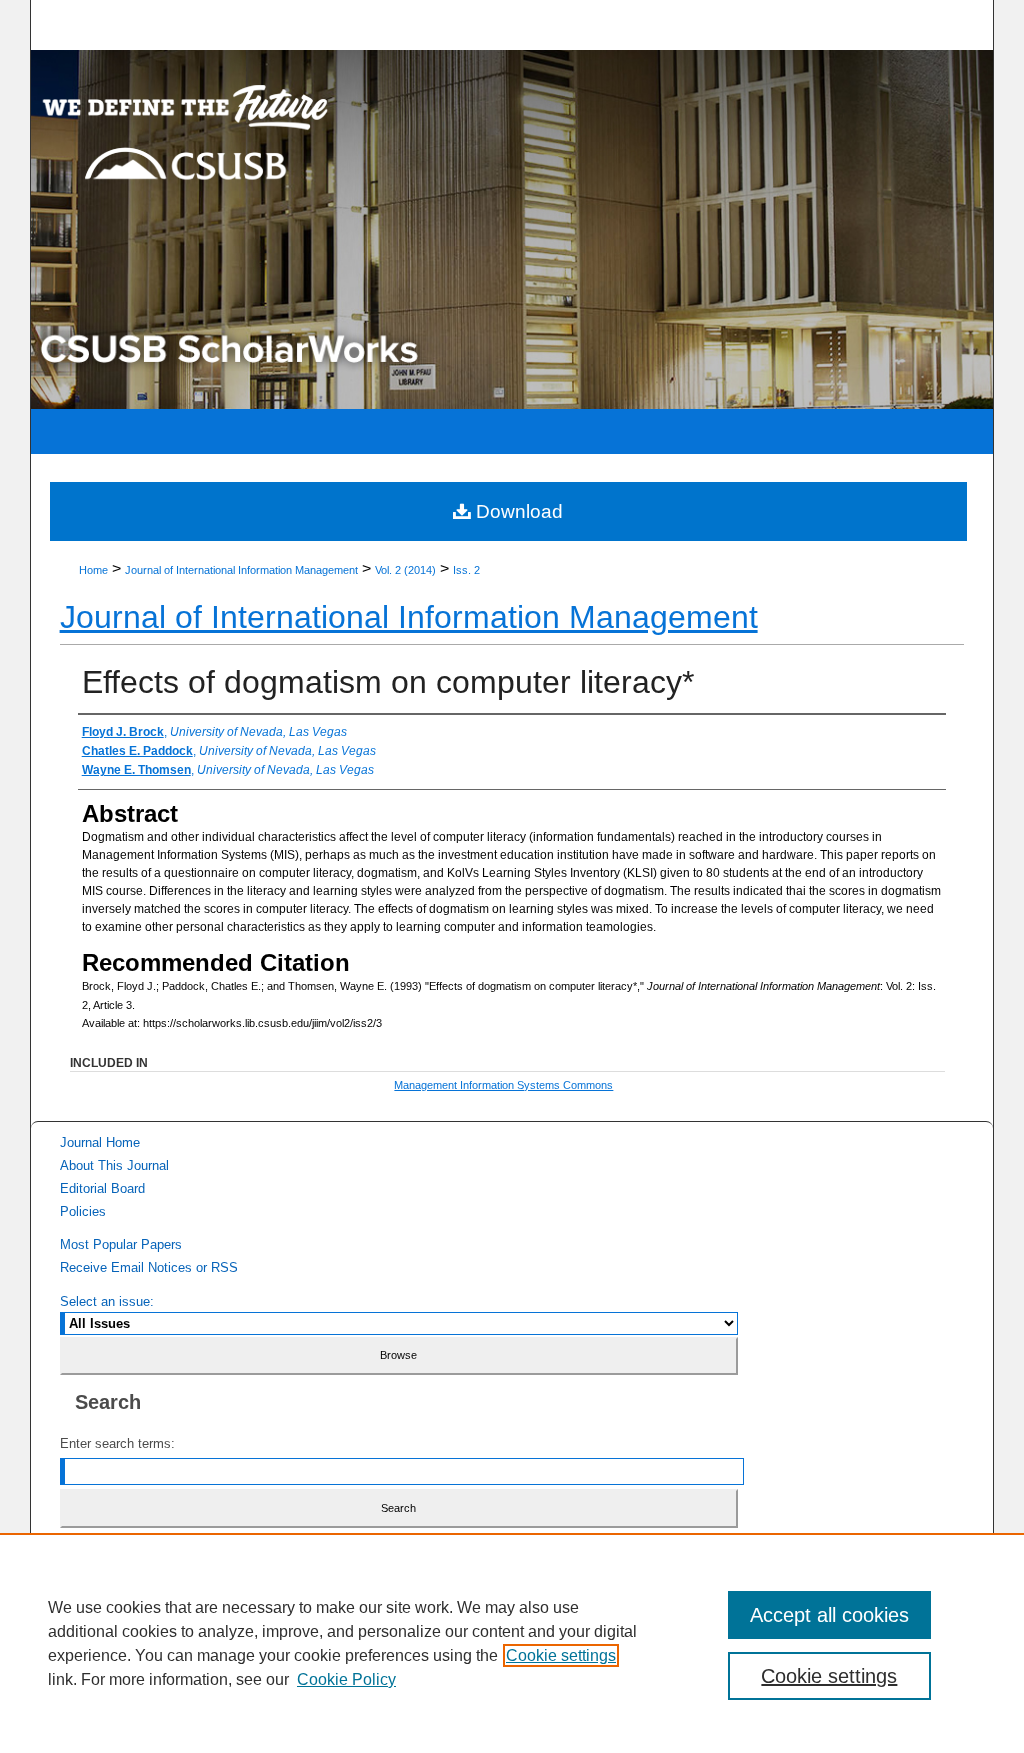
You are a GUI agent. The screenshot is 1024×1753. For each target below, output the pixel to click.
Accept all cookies (829, 1615)
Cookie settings (561, 1655)
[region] (512, 1643)
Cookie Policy (346, 1679)
